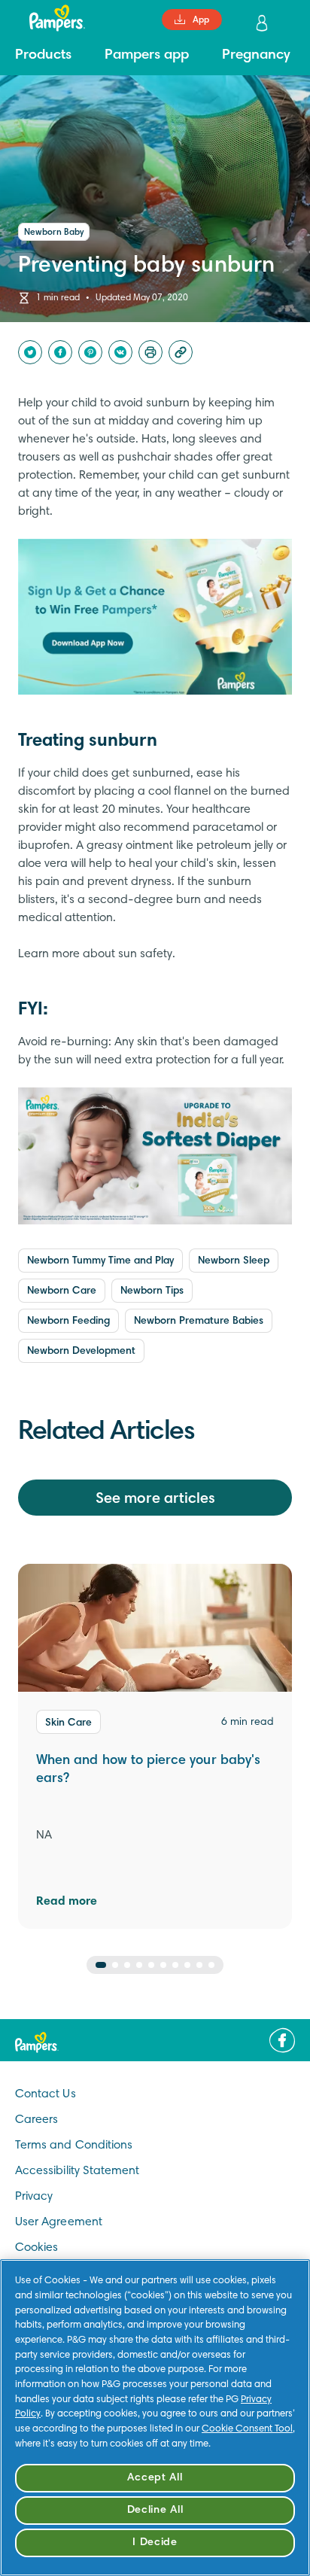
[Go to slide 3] (127, 1965)
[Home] (50, 18)
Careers (36, 2120)
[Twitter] (30, 352)
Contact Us (46, 2094)
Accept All (155, 2478)
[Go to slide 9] (199, 1965)
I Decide (155, 2543)
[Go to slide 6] (163, 1965)
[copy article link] (181, 352)
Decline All (155, 2510)
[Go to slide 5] (151, 1965)
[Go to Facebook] (282, 2040)
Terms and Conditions (74, 2146)
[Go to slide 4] (139, 1965)
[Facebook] (60, 352)
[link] (155, 617)
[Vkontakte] (120, 352)
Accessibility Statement (77, 2171)
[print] (150, 352)
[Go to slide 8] (187, 1965)
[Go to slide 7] (175, 1965)
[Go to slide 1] (101, 1965)
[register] (263, 23)
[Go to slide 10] (211, 1965)
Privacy (34, 2197)
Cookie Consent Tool (247, 2429)
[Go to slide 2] (115, 1965)
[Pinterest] (90, 352)
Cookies (36, 2248)
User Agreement (59, 2222)
